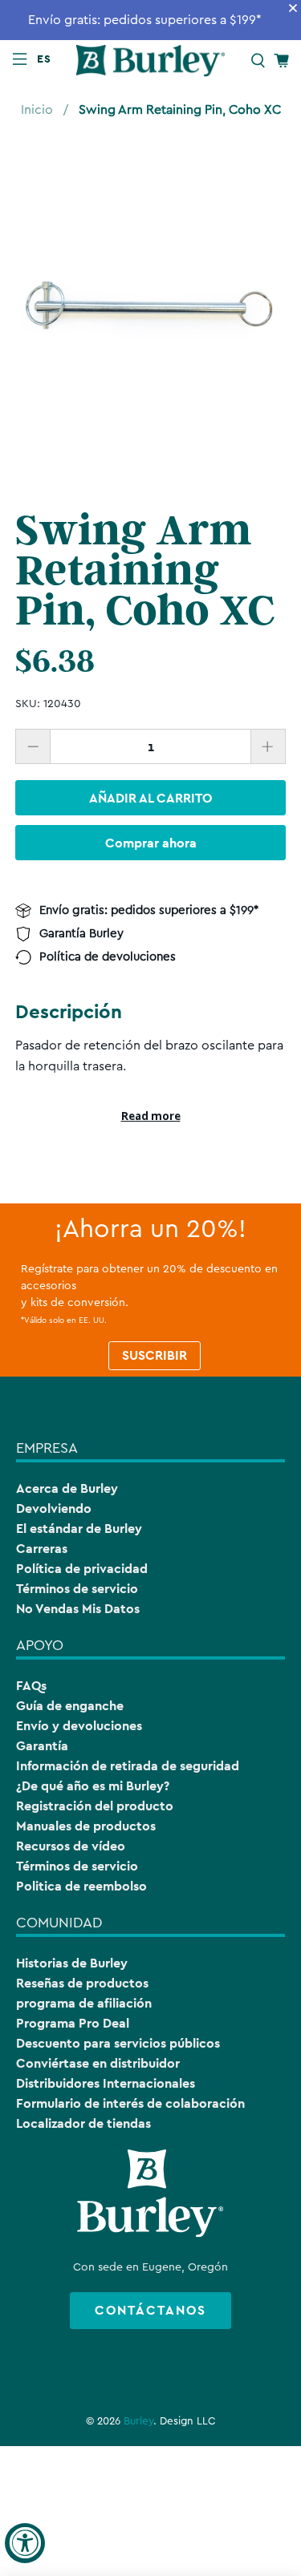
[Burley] (151, 60)
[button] (47, 59)
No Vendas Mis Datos (78, 1609)
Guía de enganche (70, 1706)
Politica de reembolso (81, 1886)
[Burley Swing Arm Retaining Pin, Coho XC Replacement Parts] (150, 305)
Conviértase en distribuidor (98, 2063)
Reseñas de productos (82, 1983)
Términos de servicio (77, 1589)
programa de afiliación (84, 2003)
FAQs (31, 1686)
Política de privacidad (82, 1569)
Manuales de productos (86, 1826)
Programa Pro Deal (73, 2023)
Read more (151, 1116)
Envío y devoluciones (79, 1726)
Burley (138, 2421)
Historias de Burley (72, 1963)
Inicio (37, 110)
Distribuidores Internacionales (106, 2083)
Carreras (42, 1549)
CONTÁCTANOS (150, 2310)
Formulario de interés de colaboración (130, 2103)
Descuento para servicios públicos (118, 2043)
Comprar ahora (151, 843)
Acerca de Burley (67, 1488)
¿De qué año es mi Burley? (93, 1786)
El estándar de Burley (79, 1529)
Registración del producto (95, 1806)
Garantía (42, 1746)
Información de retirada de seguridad (128, 1766)
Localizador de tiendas (83, 2123)
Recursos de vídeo (71, 1846)
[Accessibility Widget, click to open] (25, 2543)
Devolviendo (54, 1508)
